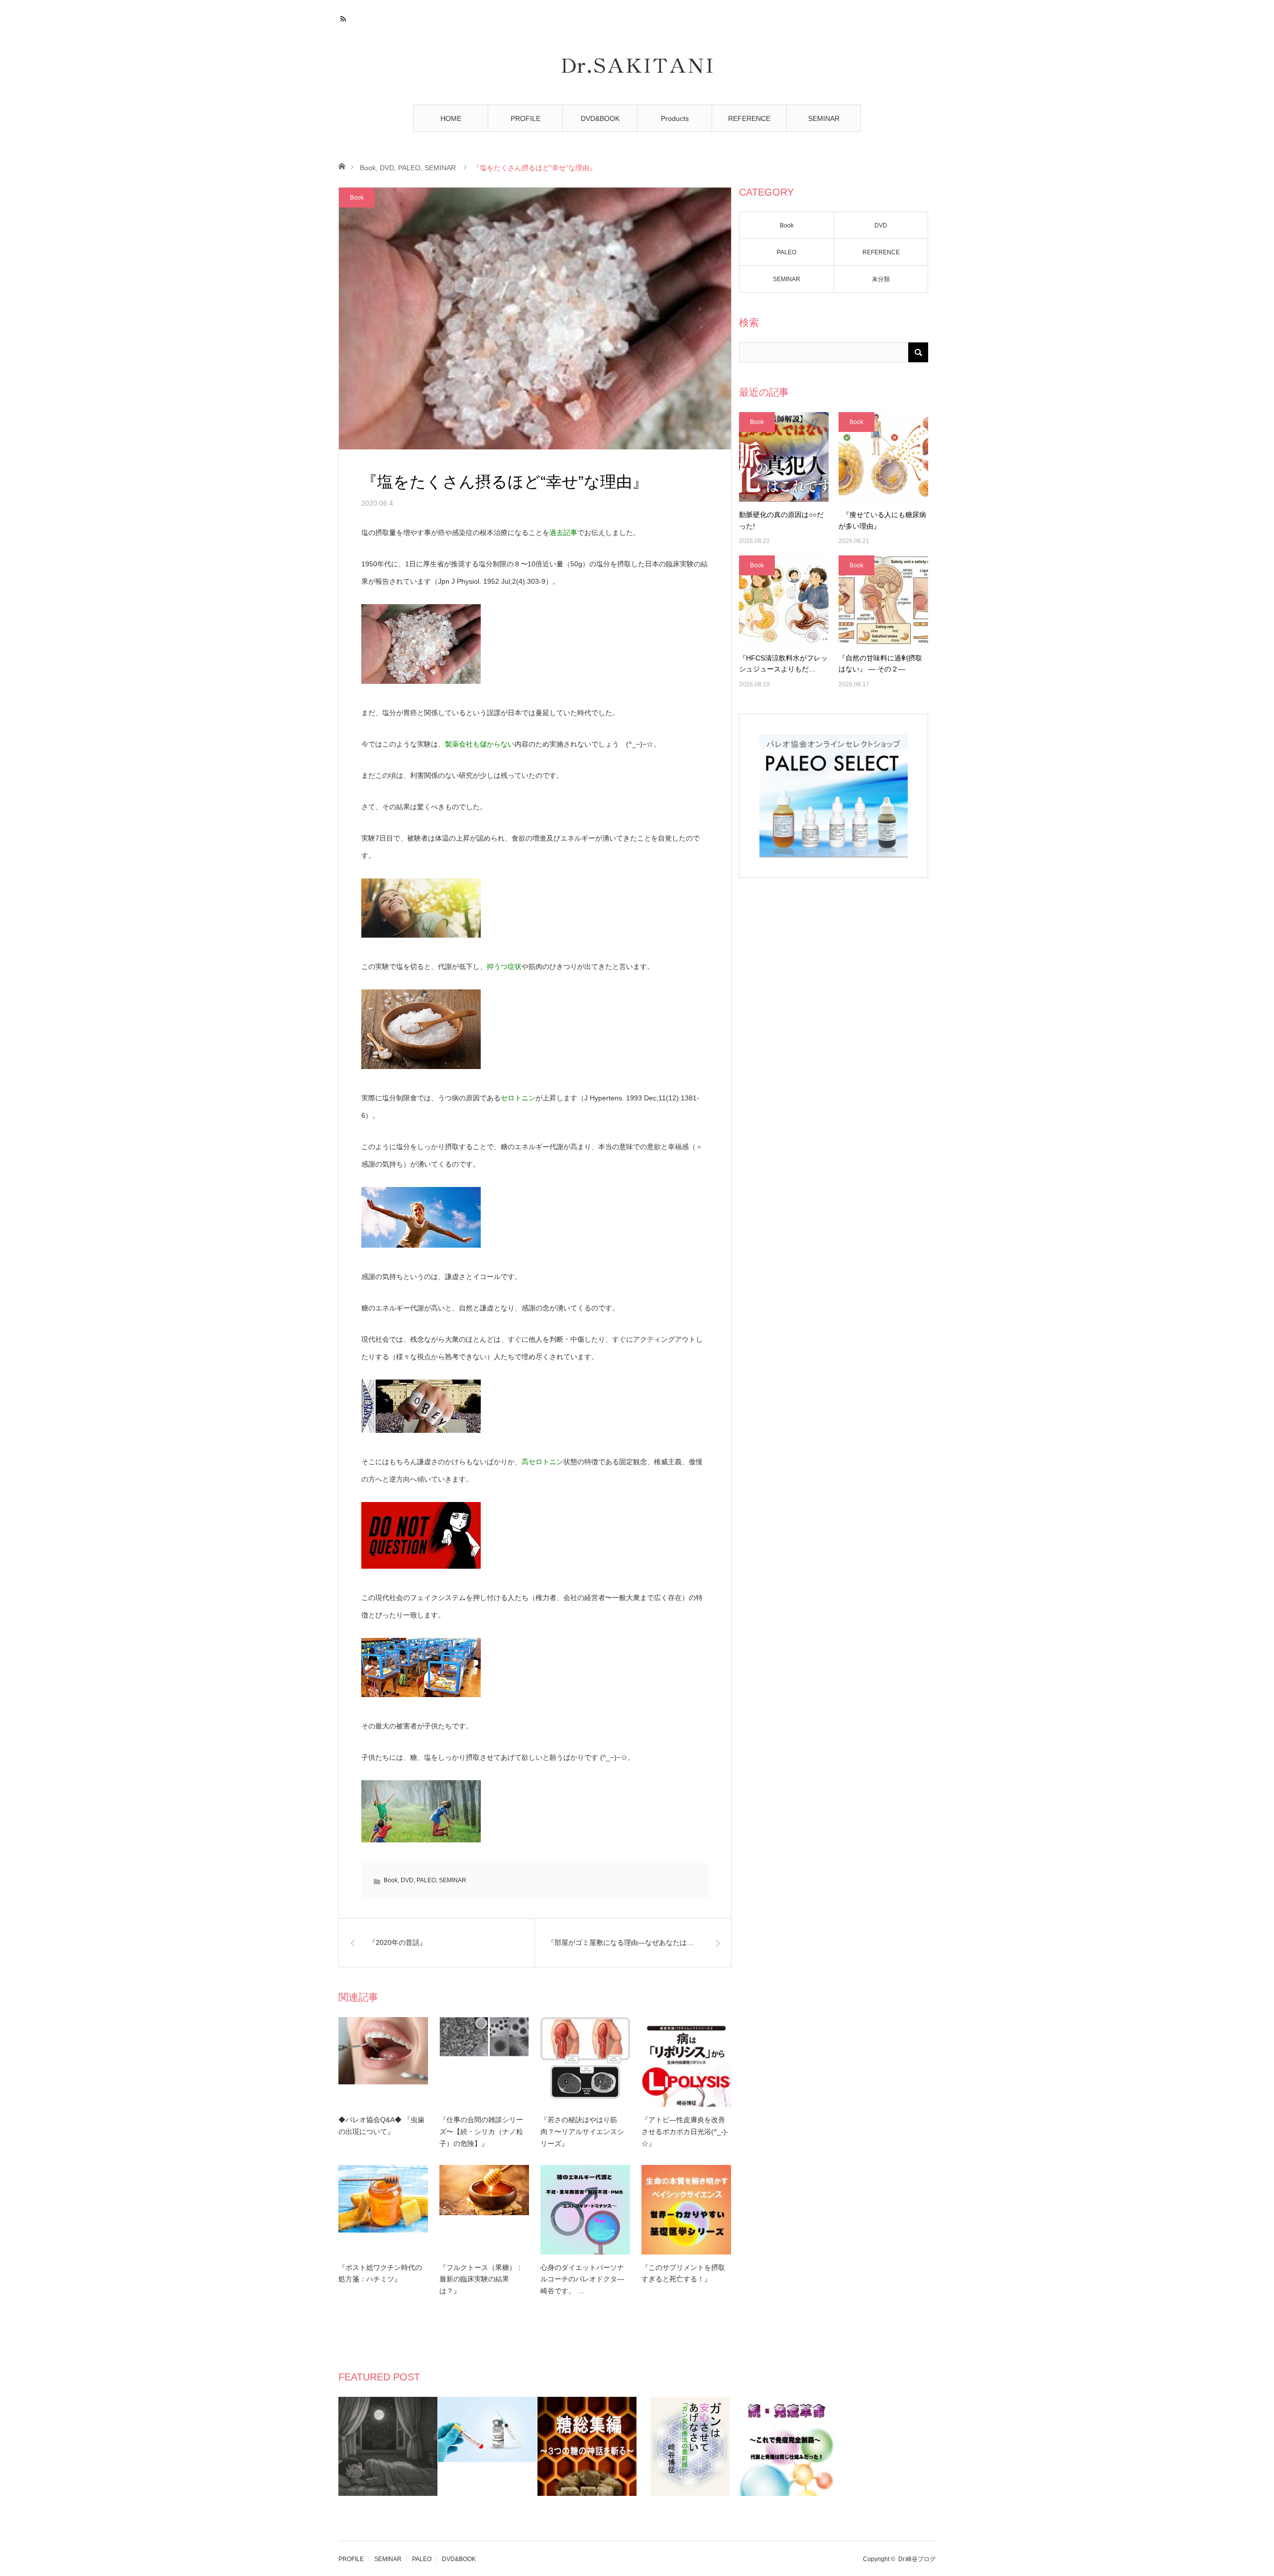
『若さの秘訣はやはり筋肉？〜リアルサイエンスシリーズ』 (582, 2132)
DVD (387, 168)
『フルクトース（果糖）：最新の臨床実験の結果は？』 (481, 2279)
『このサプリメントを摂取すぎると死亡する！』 (683, 2273)
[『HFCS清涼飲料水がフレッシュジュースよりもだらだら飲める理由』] (784, 600)
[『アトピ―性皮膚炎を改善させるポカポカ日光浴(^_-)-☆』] (686, 2062)
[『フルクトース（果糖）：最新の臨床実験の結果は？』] (484, 2210)
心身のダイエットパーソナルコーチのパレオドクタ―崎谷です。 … (582, 2279)
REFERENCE (749, 118)
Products (675, 118)
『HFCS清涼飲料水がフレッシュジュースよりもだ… (783, 663)
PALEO (409, 168)
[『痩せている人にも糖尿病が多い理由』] (883, 457)
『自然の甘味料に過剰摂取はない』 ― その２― (880, 663)
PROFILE (526, 118)
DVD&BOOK (600, 118)
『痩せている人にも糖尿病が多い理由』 (882, 520)
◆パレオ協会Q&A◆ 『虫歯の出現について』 (381, 2126)
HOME (451, 118)
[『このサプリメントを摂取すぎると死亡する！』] (686, 2210)
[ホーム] (342, 165)
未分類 (881, 279)
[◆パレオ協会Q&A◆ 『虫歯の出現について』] (383, 2062)
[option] (388, 2446)
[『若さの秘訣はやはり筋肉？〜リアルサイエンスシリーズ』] (585, 2062)
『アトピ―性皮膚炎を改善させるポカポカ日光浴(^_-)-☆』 (685, 2132)
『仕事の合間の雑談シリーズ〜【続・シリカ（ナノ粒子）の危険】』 (481, 2132)
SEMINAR (824, 118)
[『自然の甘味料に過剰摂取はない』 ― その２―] (883, 600)
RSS (345, 17)
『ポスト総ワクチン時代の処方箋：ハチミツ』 (380, 2273)
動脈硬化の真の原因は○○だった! (781, 520)
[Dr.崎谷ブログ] (637, 66)
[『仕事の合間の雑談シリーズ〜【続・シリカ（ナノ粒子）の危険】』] (484, 2062)
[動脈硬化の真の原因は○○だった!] (784, 457)
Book (368, 168)
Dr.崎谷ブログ (917, 2559)
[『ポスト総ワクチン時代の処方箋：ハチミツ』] (383, 2210)
